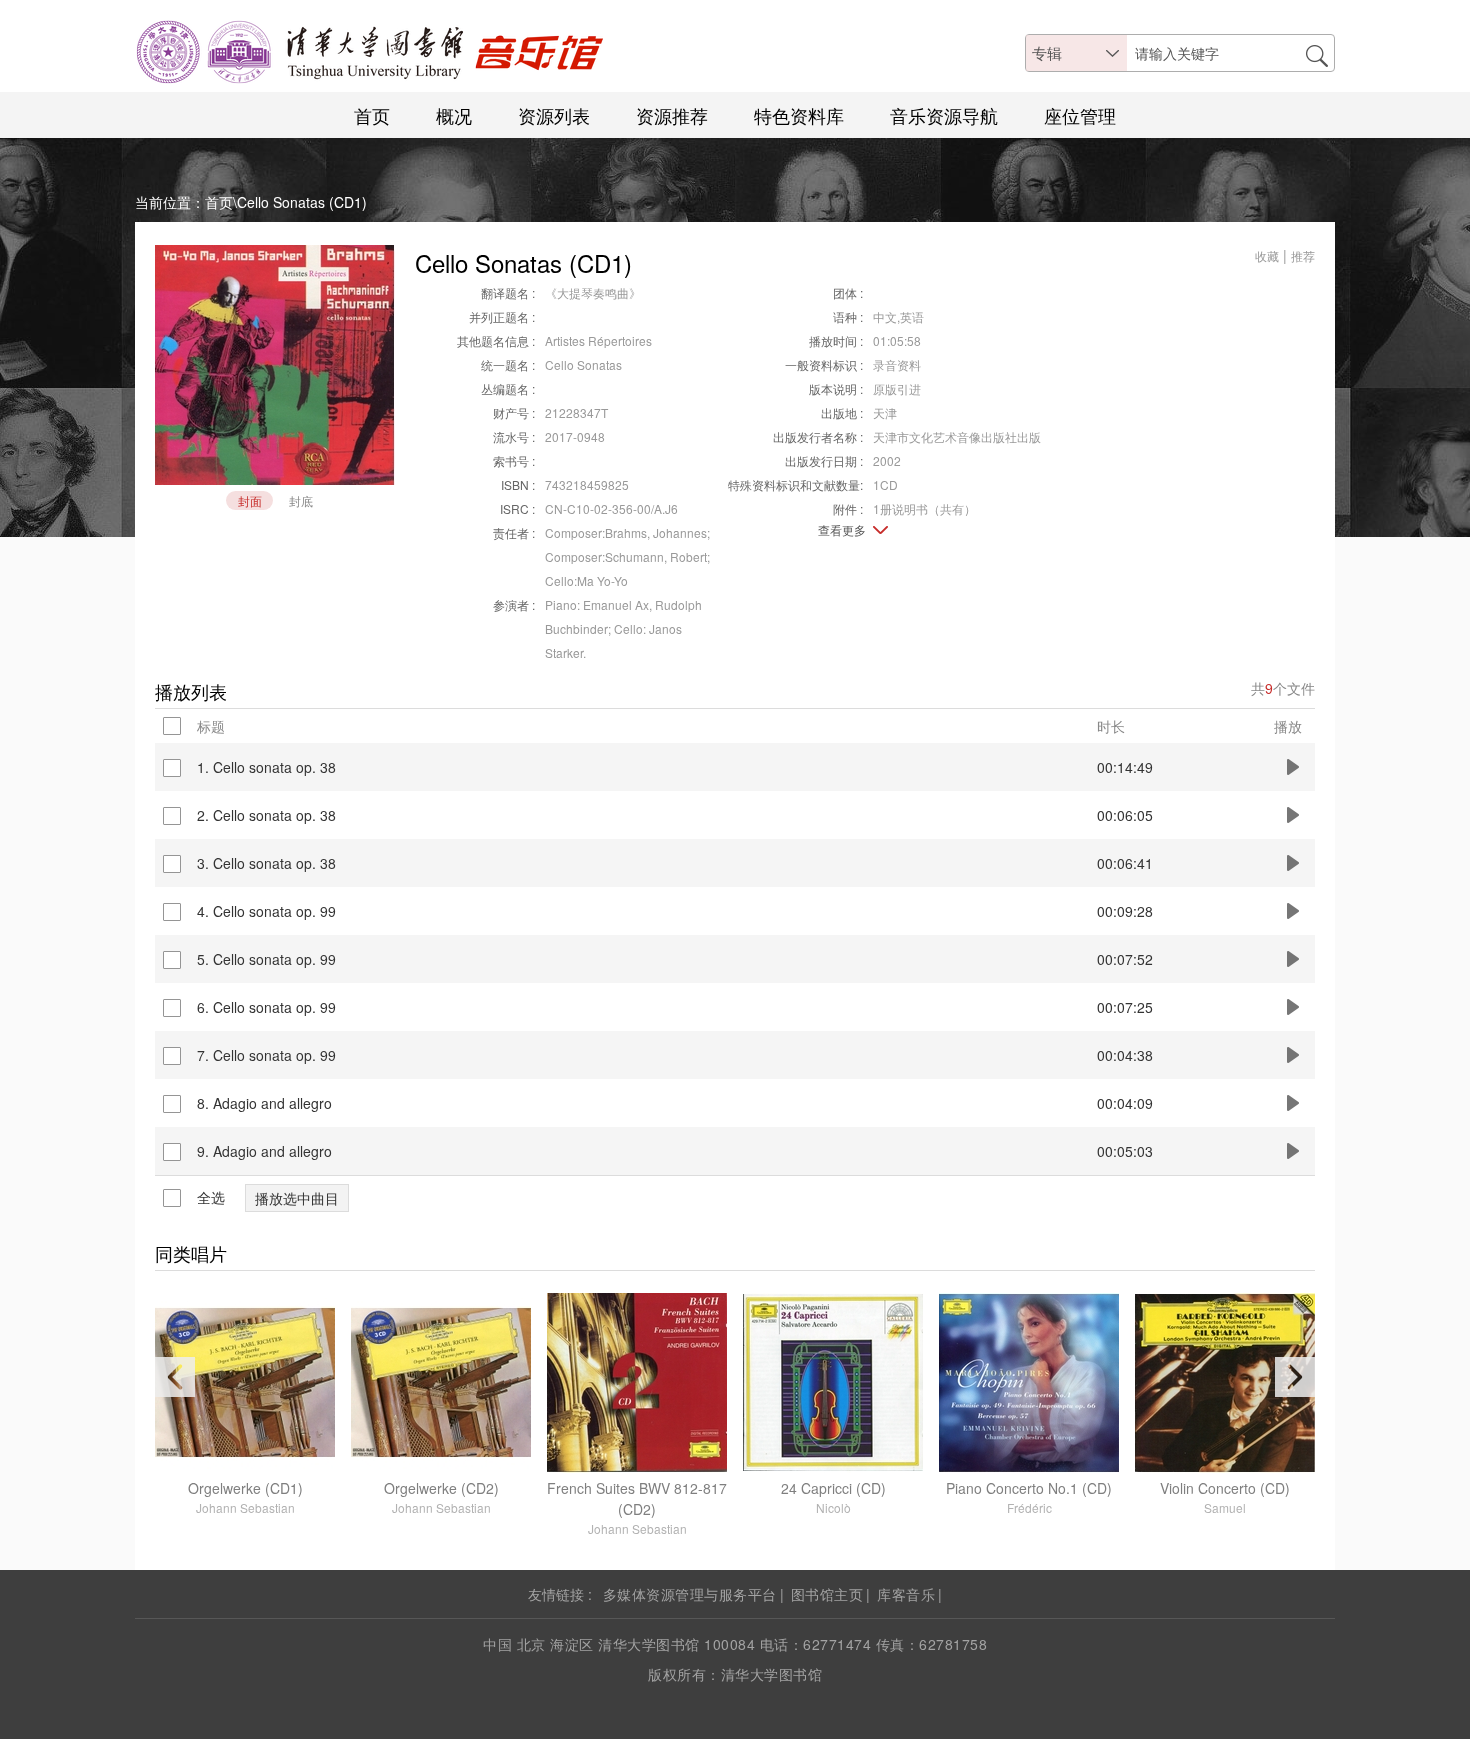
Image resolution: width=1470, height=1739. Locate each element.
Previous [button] (175, 1377)
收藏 (1267, 255)
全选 (211, 1198)
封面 (250, 500)
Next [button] (1295, 1377)
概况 (454, 115)
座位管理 (1080, 115)
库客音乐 (906, 1594)
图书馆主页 (827, 1594)
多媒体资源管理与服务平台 (690, 1594)
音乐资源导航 (944, 115)
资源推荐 (672, 115)
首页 (372, 115)
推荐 (1303, 255)
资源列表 (554, 115)
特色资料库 (799, 115)
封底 (301, 500)
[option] (245, 1405)
